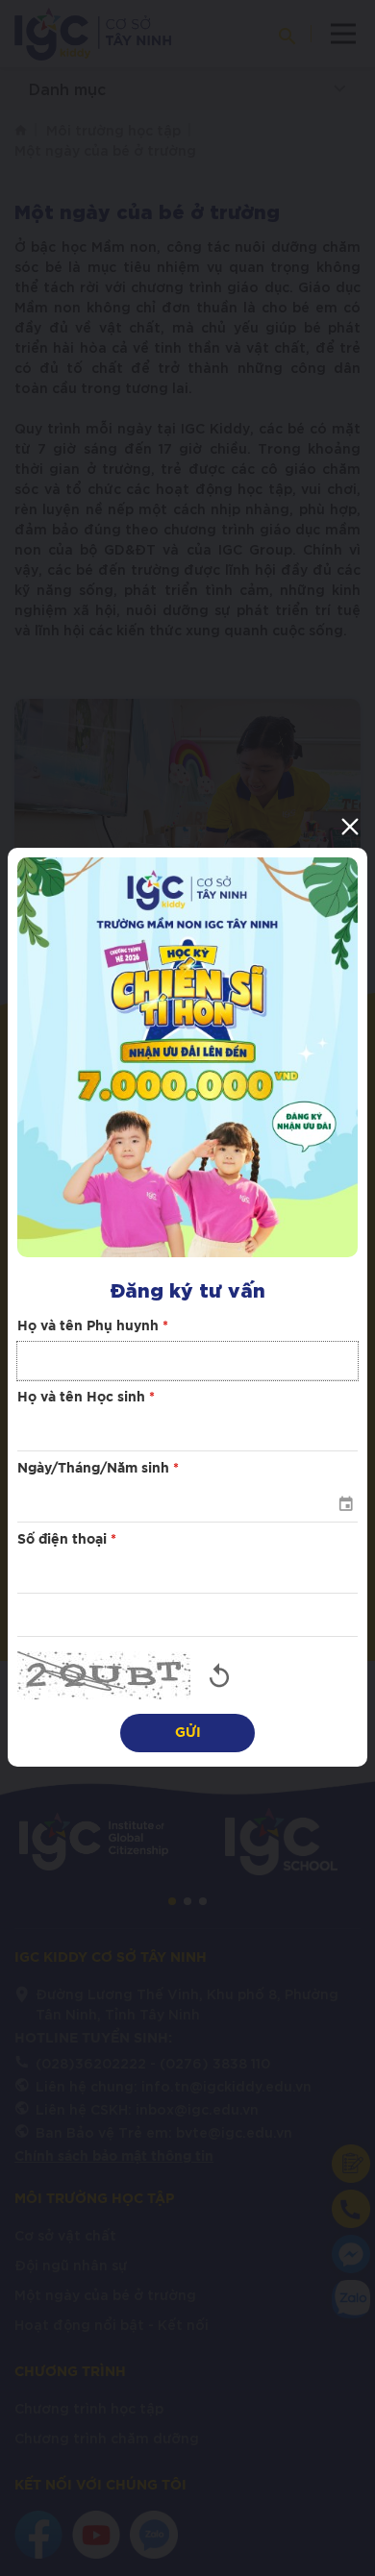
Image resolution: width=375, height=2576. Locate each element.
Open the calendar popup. (345, 1503)
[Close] (350, 827)
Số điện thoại (67, 1540)
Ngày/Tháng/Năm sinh (98, 1469)
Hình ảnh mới (219, 1675)
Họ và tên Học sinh (86, 1398)
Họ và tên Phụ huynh (93, 1326)
